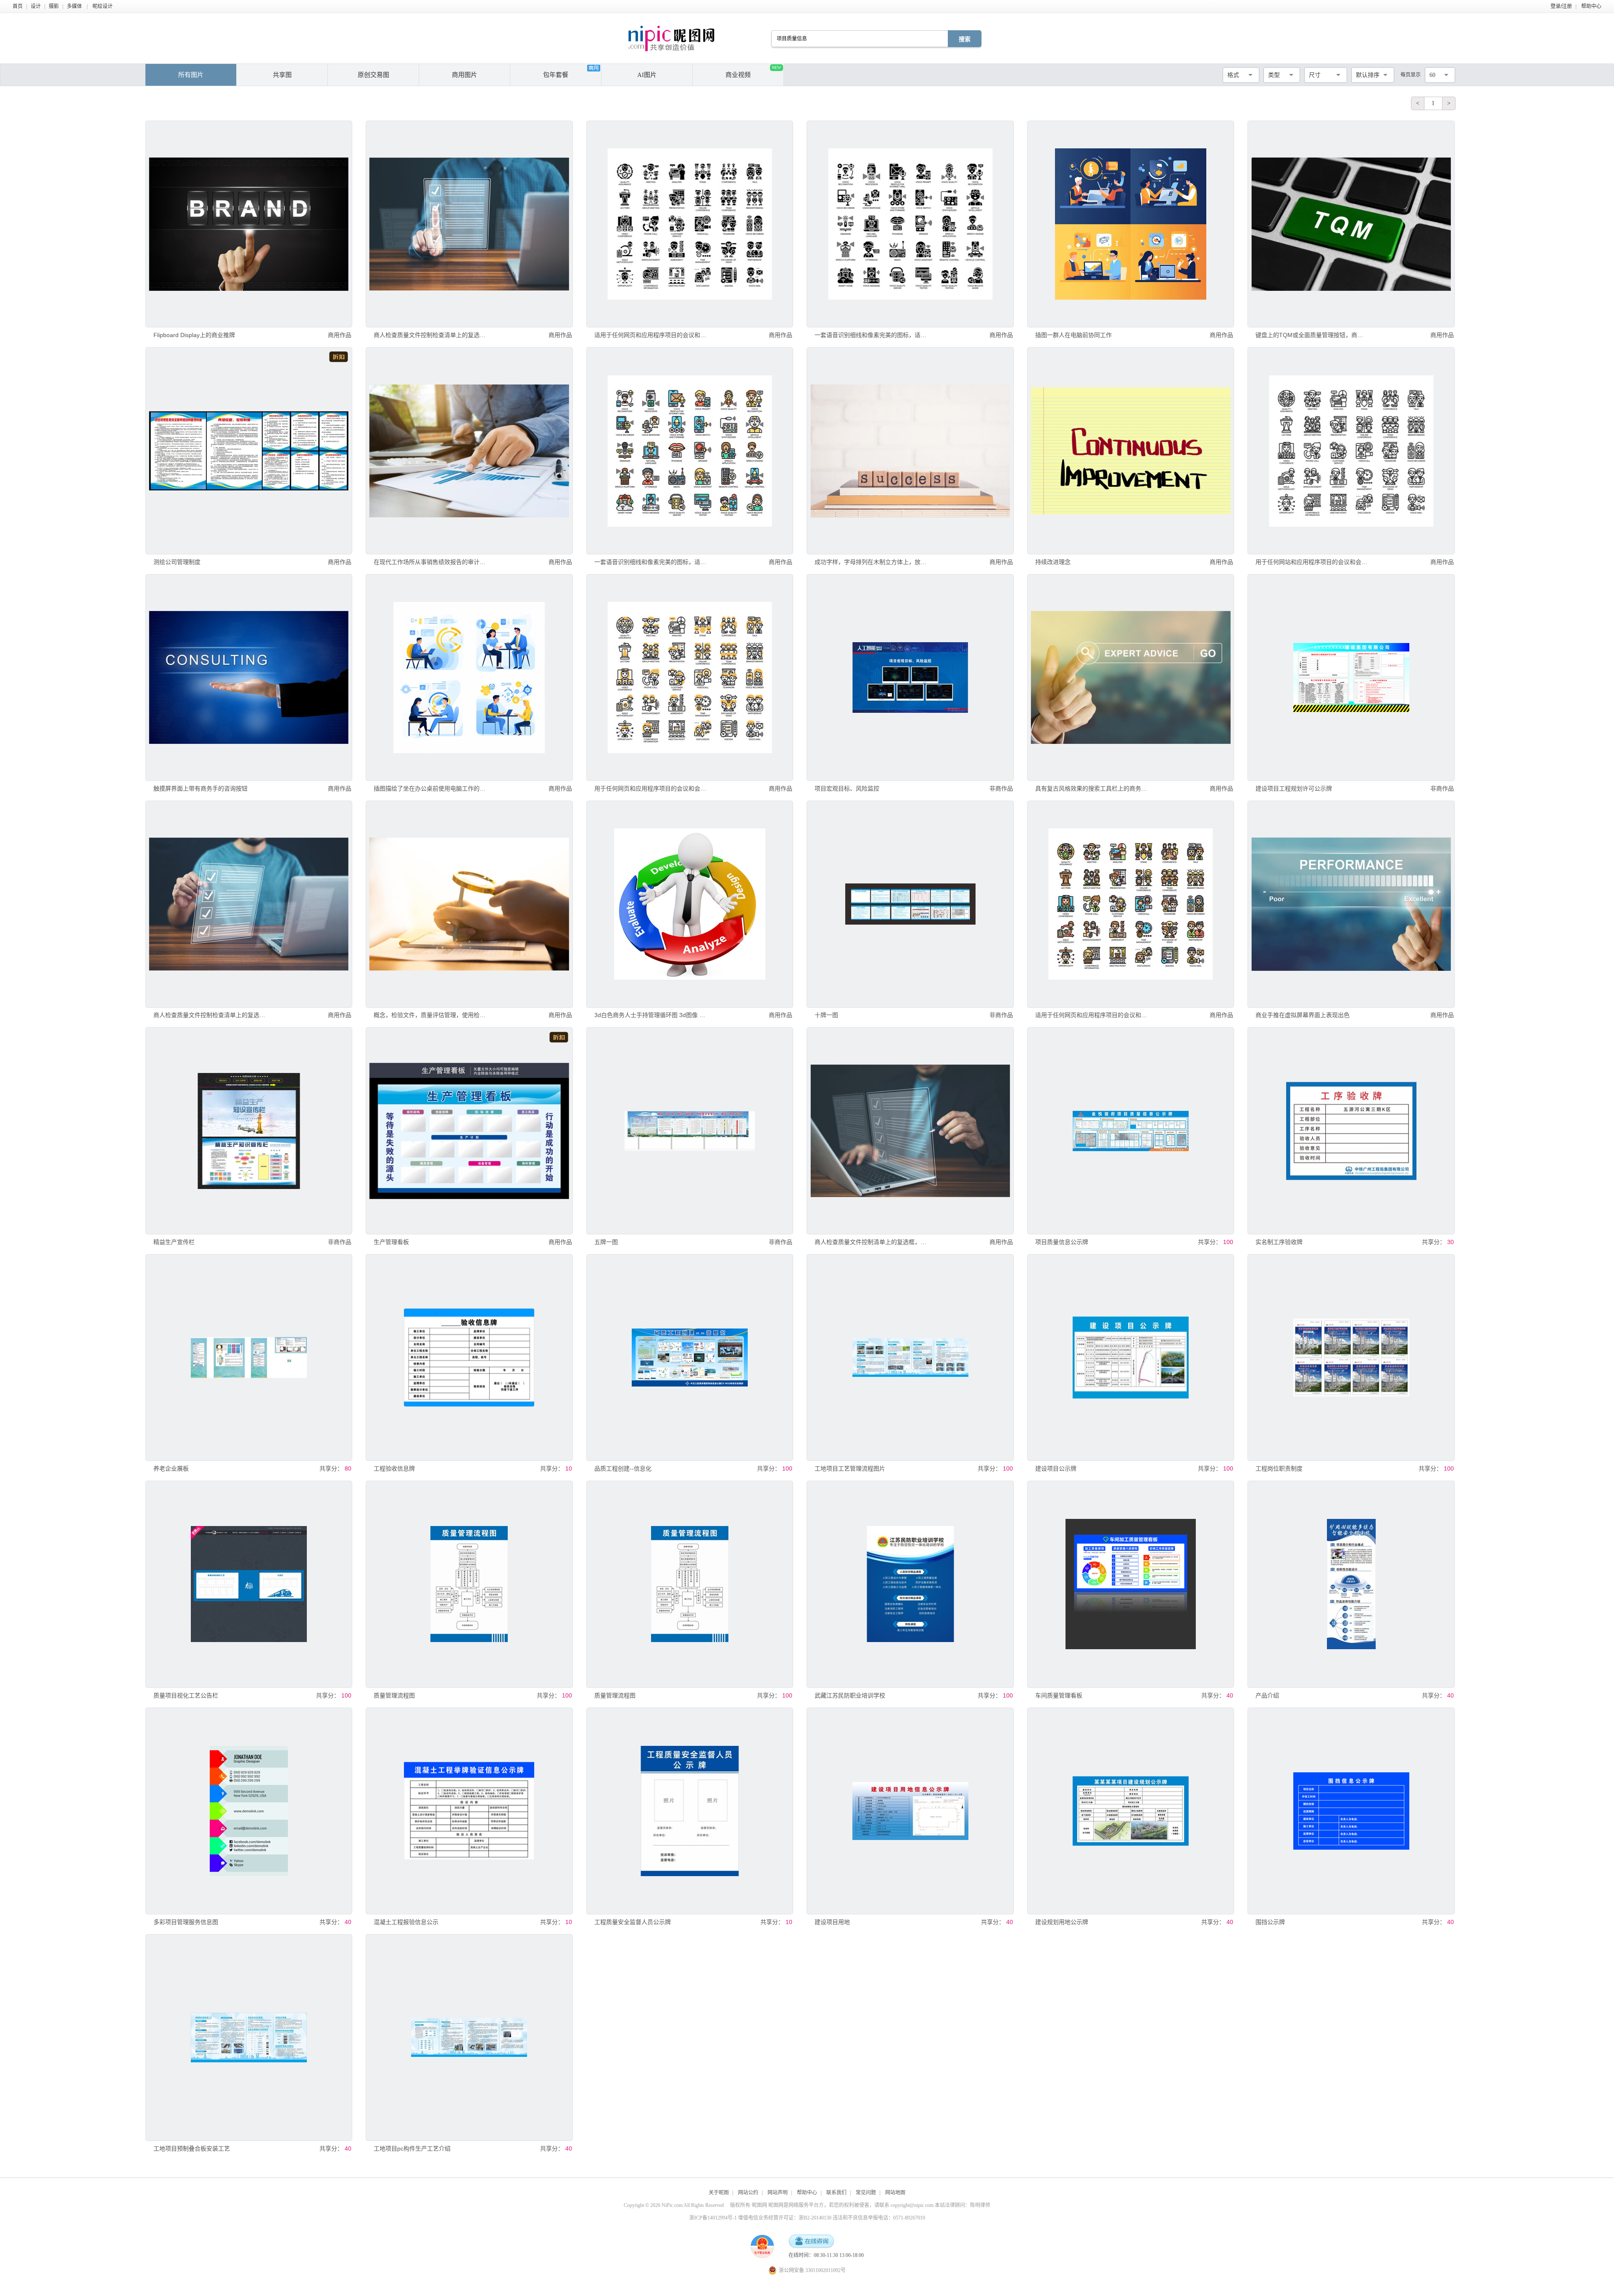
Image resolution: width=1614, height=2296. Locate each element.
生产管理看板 (391, 1242)
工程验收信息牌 (394, 1468)
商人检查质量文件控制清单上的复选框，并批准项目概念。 (871, 1242)
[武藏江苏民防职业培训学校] (910, 1584)
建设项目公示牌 (1056, 1468)
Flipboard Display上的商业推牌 (194, 335)
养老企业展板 (171, 1468)
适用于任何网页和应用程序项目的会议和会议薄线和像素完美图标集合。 (650, 335)
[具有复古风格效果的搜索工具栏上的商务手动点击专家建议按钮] (1131, 677)
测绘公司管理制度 (177, 562)
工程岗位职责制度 (1279, 1468)
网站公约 (748, 2193)
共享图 (282, 75)
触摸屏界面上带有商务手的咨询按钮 (200, 788)
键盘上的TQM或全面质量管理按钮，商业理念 (1312, 335)
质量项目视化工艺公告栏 (186, 1695)
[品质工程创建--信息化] (690, 1358)
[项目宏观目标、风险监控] (910, 677)
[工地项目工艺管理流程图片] (910, 1358)
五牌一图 (606, 1242)
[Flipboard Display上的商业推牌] (249, 224)
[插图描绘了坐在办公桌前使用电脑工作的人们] (469, 677)
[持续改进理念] (1131, 451)
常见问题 (866, 2193)
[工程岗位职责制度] (1351, 1358)
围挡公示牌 (1270, 1922)
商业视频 (753, 72)
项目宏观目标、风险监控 (847, 788)
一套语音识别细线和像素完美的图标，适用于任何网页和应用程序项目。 (871, 335)
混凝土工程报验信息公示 (406, 1922)
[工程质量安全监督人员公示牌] (690, 1811)
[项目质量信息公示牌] (1131, 1131)
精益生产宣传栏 (174, 1242)
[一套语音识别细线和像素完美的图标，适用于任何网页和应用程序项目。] (910, 224)
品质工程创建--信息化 (623, 1468)
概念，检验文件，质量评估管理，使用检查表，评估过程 (430, 1015)
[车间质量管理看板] (1131, 1584)
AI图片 (647, 75)
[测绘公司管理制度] (249, 451)
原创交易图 (373, 75)
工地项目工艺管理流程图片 (850, 1468)
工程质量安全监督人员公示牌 (633, 1922)
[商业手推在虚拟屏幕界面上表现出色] (1351, 904)
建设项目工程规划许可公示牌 (1294, 788)
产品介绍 (1267, 1695)
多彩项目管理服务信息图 (186, 1922)
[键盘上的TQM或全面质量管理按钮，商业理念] (1351, 224)
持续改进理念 (1053, 562)
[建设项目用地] (910, 1811)
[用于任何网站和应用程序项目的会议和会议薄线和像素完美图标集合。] (1351, 451)
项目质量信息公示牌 (1062, 1242)
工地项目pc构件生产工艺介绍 (412, 2148)
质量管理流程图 (394, 1695)
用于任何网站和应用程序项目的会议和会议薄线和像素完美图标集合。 (1312, 562)
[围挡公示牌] (1351, 1811)
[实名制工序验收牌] (1351, 1131)
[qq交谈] (811, 2242)
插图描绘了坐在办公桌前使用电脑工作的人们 (430, 788)
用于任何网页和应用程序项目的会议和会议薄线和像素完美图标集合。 (650, 788)
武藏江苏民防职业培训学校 (850, 1695)
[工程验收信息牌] (469, 1358)
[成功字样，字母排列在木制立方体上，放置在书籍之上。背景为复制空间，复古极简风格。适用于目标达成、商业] (910, 451)
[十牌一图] (910, 904)
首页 (18, 6)
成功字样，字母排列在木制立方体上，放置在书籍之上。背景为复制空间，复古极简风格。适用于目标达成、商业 (871, 562)
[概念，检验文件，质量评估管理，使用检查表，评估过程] (469, 904)
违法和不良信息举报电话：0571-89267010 (879, 2218)
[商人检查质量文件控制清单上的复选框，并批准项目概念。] (910, 1131)
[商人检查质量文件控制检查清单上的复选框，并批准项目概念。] (469, 224)
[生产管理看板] (469, 1131)
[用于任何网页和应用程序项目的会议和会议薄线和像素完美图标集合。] (690, 677)
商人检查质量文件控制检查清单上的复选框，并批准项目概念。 (430, 335)
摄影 (54, 6)
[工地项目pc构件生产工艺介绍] (469, 2038)
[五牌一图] (690, 1131)
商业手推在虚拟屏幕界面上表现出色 (1303, 1015)
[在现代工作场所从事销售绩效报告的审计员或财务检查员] (469, 451)
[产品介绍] (1351, 1584)
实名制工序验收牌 (1279, 1242)
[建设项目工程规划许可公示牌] (1351, 677)
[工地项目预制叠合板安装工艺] (249, 2038)
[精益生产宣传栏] (249, 1131)
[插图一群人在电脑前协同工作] (1131, 224)
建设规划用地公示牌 (1062, 1922)
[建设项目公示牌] (1131, 1358)
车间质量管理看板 (1059, 1695)
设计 (36, 6)
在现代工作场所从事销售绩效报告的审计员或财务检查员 (430, 562)
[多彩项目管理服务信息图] (249, 1811)
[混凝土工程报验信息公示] (469, 1811)
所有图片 (191, 75)
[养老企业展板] (249, 1358)
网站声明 (778, 2193)
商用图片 (464, 75)
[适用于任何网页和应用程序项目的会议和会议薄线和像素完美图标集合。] (690, 224)
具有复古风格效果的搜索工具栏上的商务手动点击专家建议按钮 (1091, 788)
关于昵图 (719, 2193)
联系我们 (836, 2193)
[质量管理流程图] (469, 1584)
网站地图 (895, 2193)
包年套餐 (556, 75)
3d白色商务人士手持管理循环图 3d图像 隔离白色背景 (650, 1015)
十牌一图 (826, 1015)
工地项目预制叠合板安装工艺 (192, 2148)
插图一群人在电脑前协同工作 (1073, 335)
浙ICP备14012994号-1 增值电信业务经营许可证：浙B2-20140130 (760, 2218)
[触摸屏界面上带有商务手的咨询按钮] (249, 677)
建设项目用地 (832, 1922)
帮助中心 (1591, 6)
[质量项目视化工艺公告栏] (249, 1584)
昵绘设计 (103, 6)
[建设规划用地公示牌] (1131, 1811)
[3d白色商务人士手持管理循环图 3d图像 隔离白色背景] (690, 904)
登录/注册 (1561, 6)
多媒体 (74, 6)
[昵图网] (671, 38)
